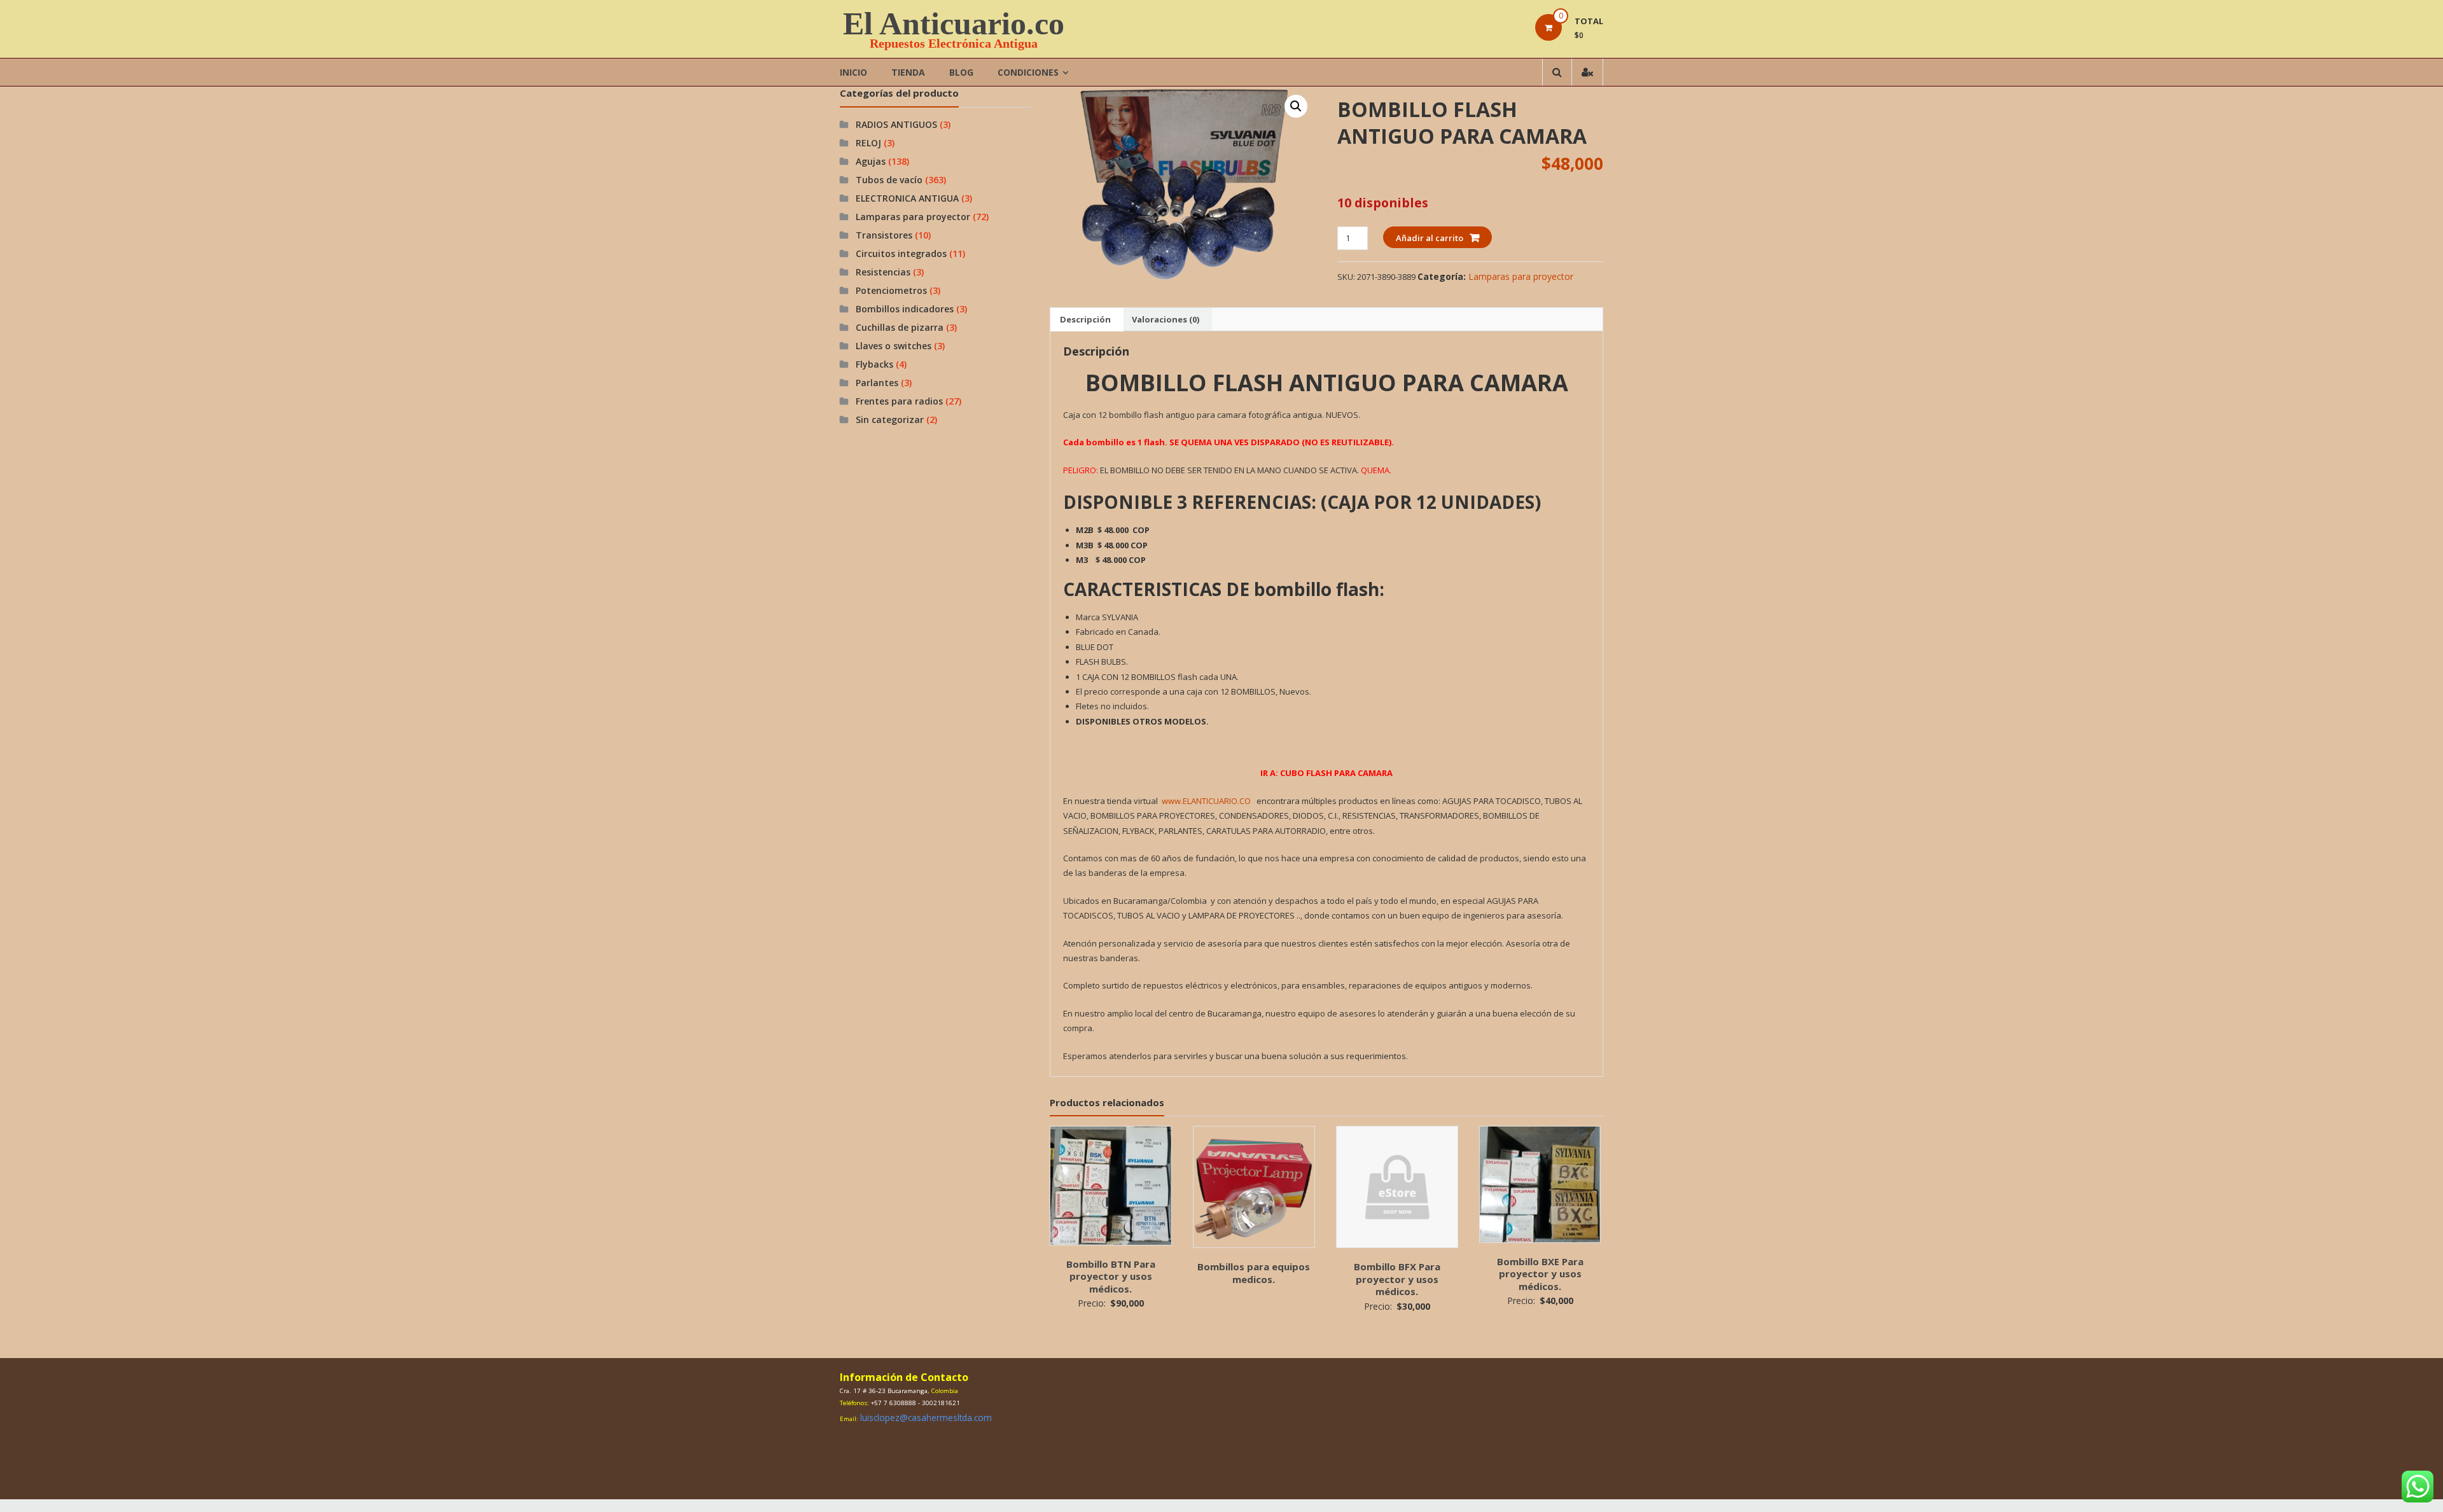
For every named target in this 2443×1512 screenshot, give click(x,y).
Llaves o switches (894, 346)
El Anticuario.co (954, 24)
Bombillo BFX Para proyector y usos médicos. (1397, 1279)
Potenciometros (891, 290)
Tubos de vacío (889, 180)
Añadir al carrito (1430, 238)
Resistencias (883, 272)
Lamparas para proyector (1521, 276)
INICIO (853, 72)
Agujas (871, 161)
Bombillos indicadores (905, 309)
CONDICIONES (1028, 72)
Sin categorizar (890, 420)
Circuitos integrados (901, 253)
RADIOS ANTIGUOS (896, 124)
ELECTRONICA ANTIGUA (907, 198)
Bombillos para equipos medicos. (1254, 1273)
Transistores (884, 235)
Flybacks (874, 364)
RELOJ (868, 143)
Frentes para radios (899, 401)
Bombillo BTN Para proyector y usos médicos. (1111, 1276)
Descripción (1085, 319)
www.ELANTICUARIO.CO (1206, 801)
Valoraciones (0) (1166, 319)
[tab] (1085, 319)
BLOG (961, 72)
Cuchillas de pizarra (900, 327)
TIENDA (908, 72)
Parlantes (877, 383)
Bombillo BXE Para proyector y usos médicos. (1540, 1274)
